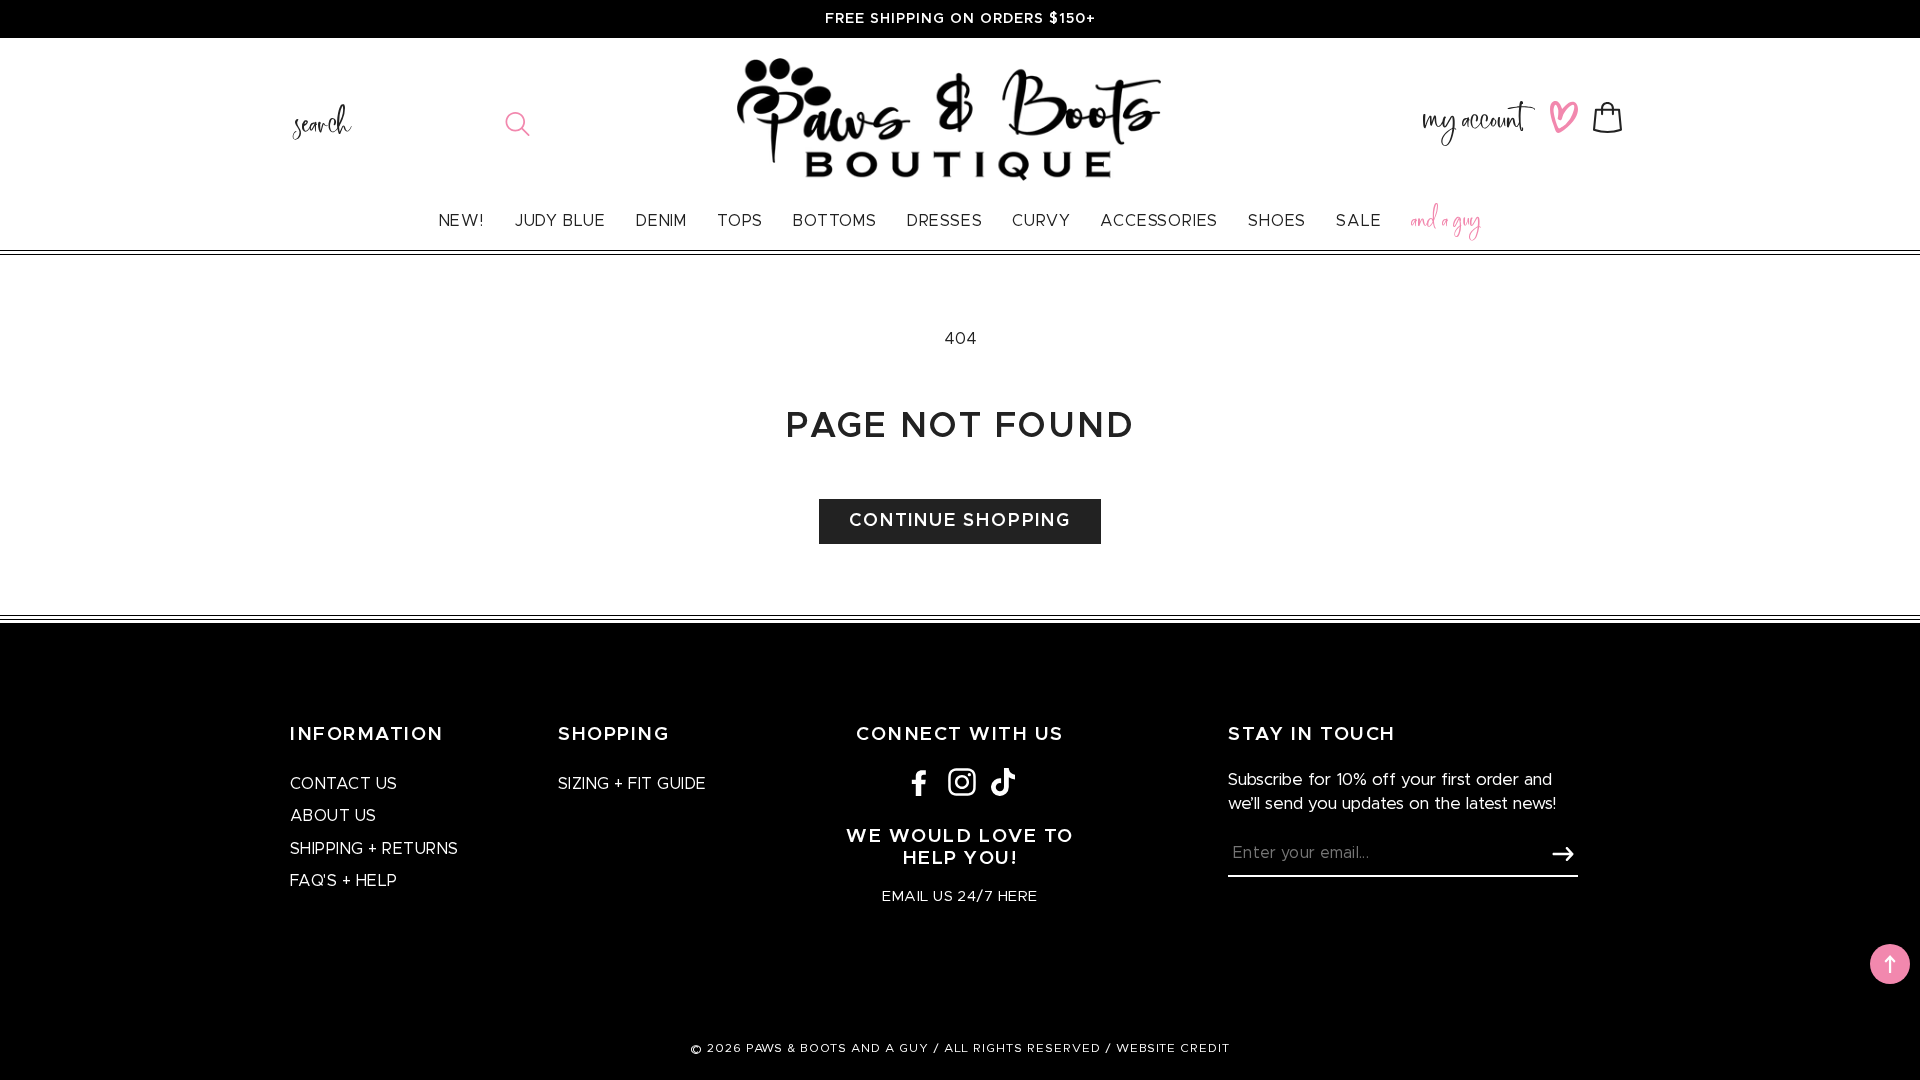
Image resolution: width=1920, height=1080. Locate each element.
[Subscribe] (1563, 854)
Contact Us (344, 784)
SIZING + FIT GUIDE (632, 784)
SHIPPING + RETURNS (374, 849)
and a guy (1446, 223)
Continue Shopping (960, 521)
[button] (1611, 117)
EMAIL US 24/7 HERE (959, 896)
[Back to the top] (1890, 964)
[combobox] (412, 123)
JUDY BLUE (560, 221)
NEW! (461, 221)
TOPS (740, 221)
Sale (1358, 221)
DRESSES (945, 221)
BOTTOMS (835, 221)
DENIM (661, 221)
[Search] (517, 124)
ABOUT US (333, 816)
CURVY (1041, 221)
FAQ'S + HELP (344, 881)
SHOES (1277, 221)
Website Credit (1173, 1048)
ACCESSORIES (1159, 221)
